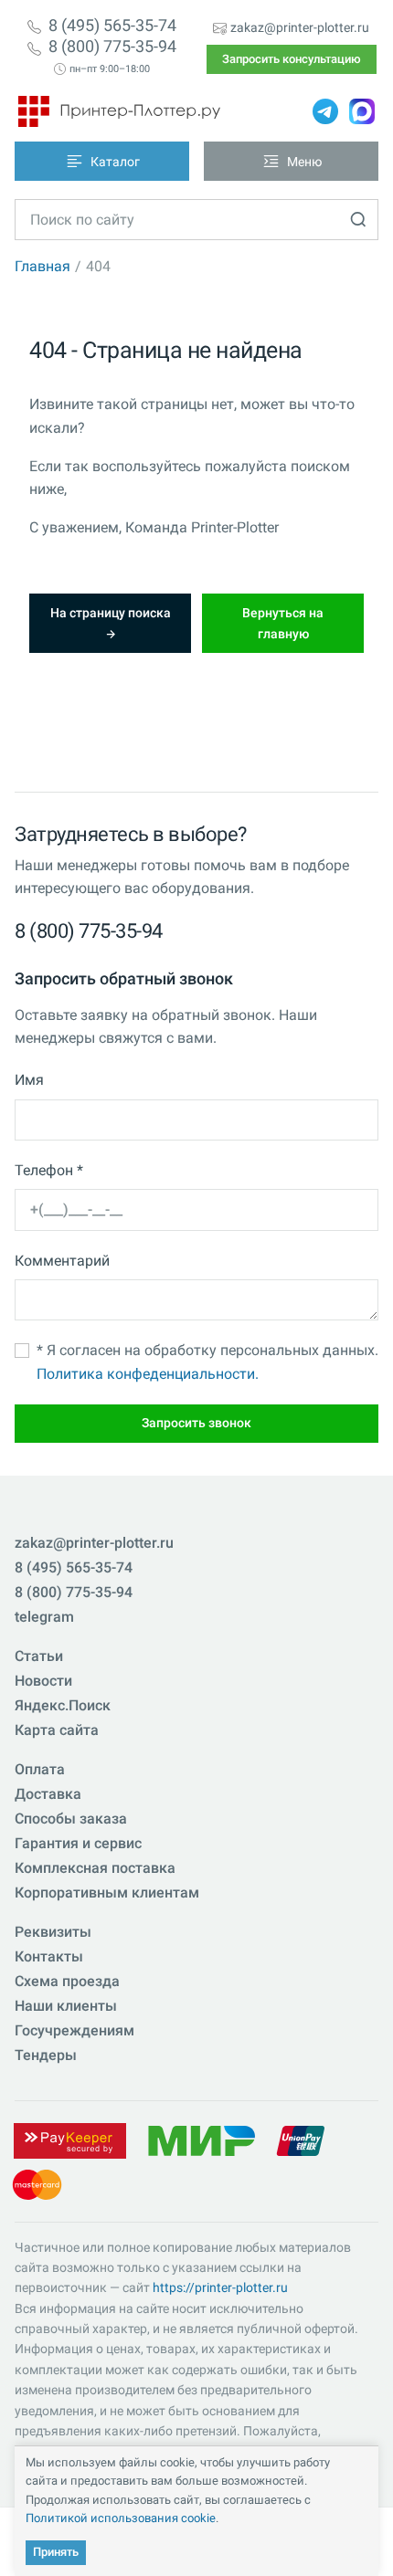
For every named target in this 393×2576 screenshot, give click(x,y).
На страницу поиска (111, 613)
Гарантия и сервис (78, 1843)
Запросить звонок (196, 1423)
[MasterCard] (37, 2183)
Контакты (49, 1956)
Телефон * (49, 1170)
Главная (42, 266)
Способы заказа (71, 1819)
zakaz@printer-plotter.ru (300, 27)
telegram (44, 1617)
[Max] (362, 111)
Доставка (48, 1794)
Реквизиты (53, 1932)
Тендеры (46, 2055)
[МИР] (201, 2139)
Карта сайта (57, 1730)
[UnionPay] (301, 2139)
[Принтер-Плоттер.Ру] (119, 111)
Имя (29, 1080)
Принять (56, 2552)
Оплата (40, 1769)
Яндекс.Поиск (63, 1705)
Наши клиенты (66, 2006)
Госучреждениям (74, 2030)
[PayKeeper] (69, 2139)
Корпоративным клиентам (107, 1893)
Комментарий (62, 1261)
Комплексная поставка (95, 1868)
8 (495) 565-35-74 (112, 26)
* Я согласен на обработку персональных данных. (207, 1362)
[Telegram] (325, 111)
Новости (43, 1681)
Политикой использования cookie (121, 2518)
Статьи (39, 1656)
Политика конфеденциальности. (148, 1374)
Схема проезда (67, 1981)
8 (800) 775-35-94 (112, 47)
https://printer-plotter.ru (220, 2287)
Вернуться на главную (283, 623)
